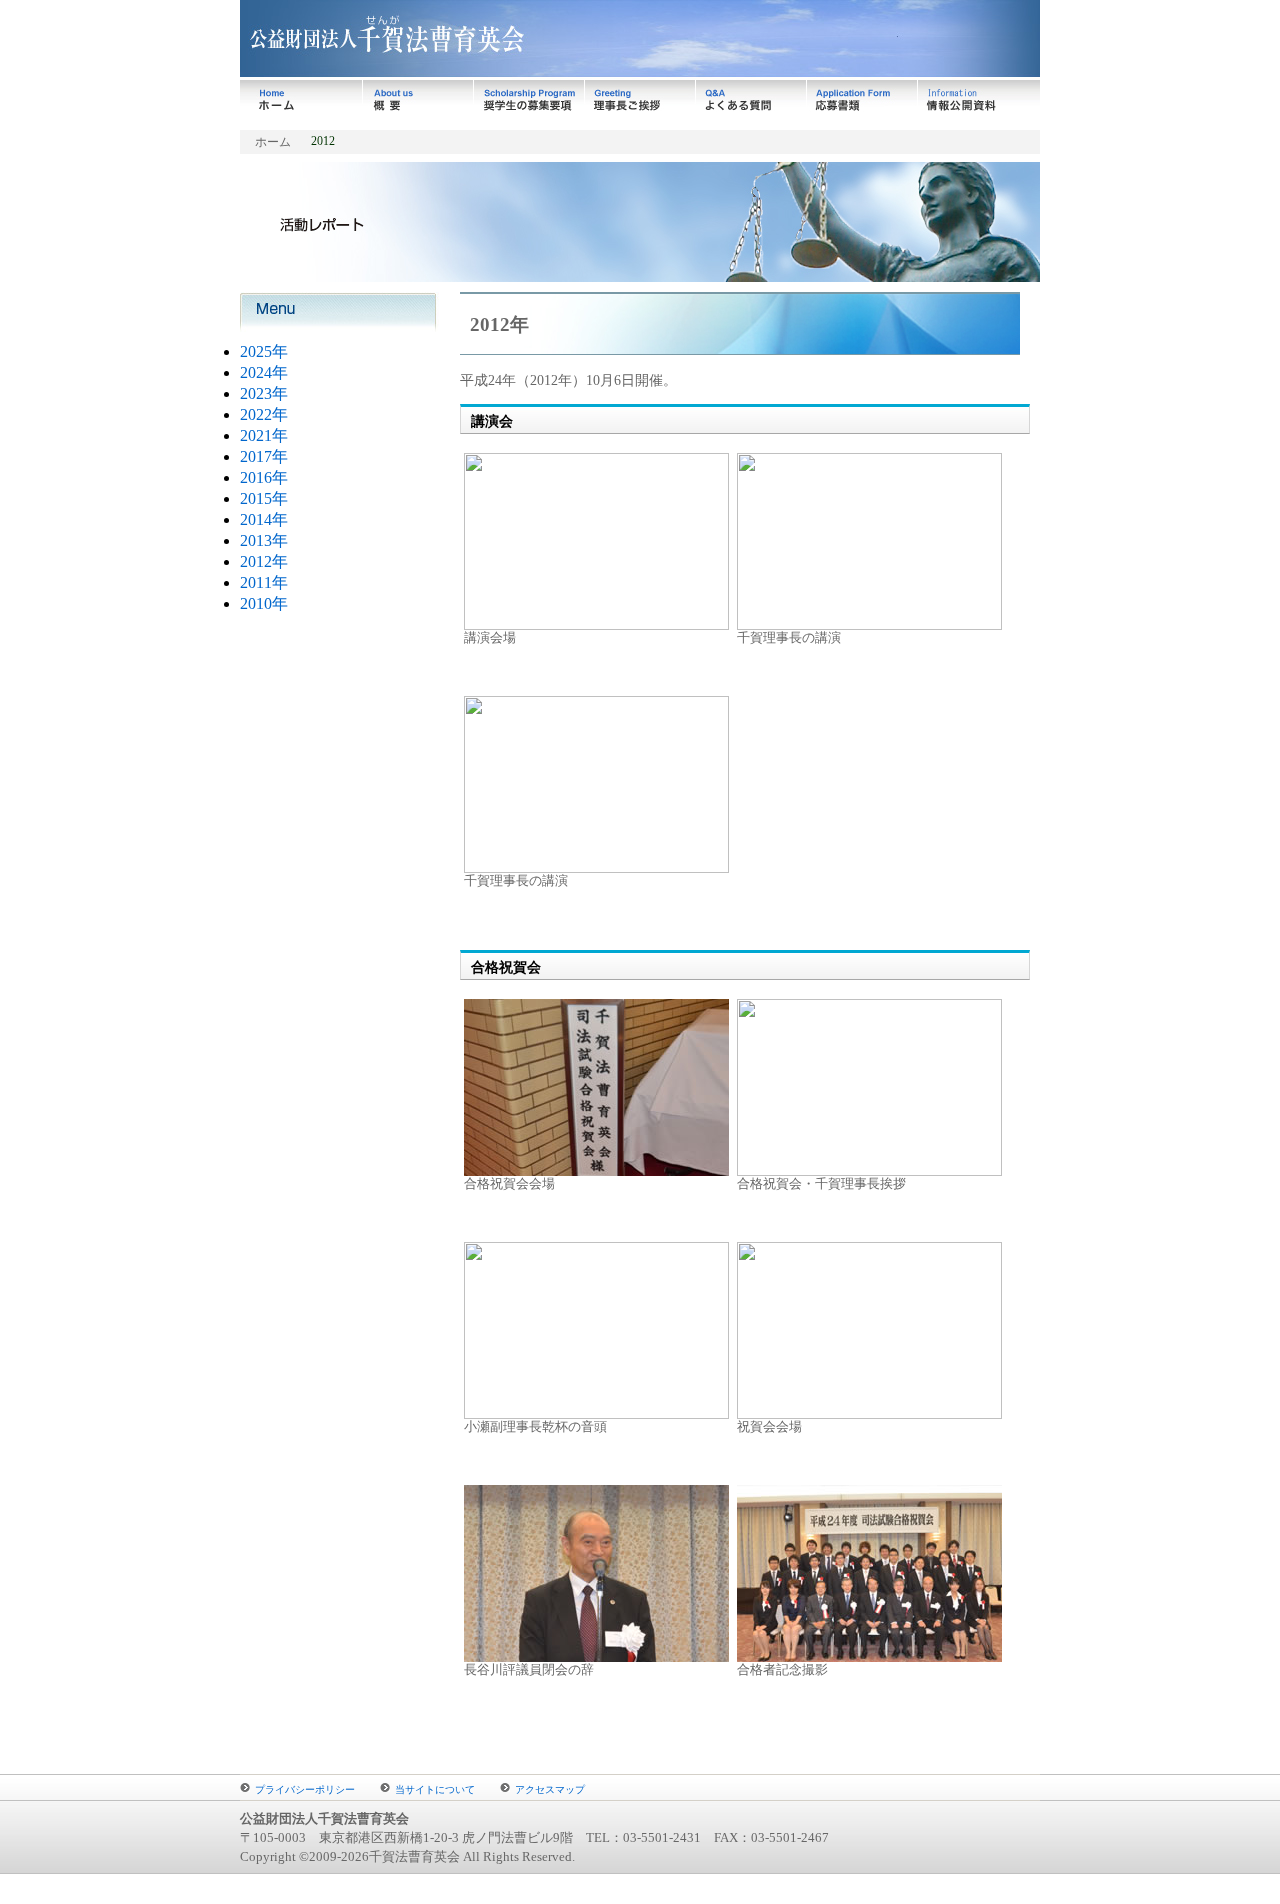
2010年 (264, 603)
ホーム (301, 100)
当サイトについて (435, 1789)
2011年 (264, 582)
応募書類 (862, 100)
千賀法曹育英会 (515, 40)
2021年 (264, 435)
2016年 (264, 477)
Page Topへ (978, 1751)
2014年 (264, 519)
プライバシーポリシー (305, 1789)
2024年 (264, 372)
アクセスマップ (550, 1789)
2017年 (264, 456)
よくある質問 (751, 100)
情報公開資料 (979, 100)
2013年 (264, 540)
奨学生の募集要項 (529, 100)
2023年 (264, 393)
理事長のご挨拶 (640, 100)
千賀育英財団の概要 (418, 100)
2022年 (264, 414)
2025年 (264, 351)
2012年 (264, 561)
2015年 (264, 498)
